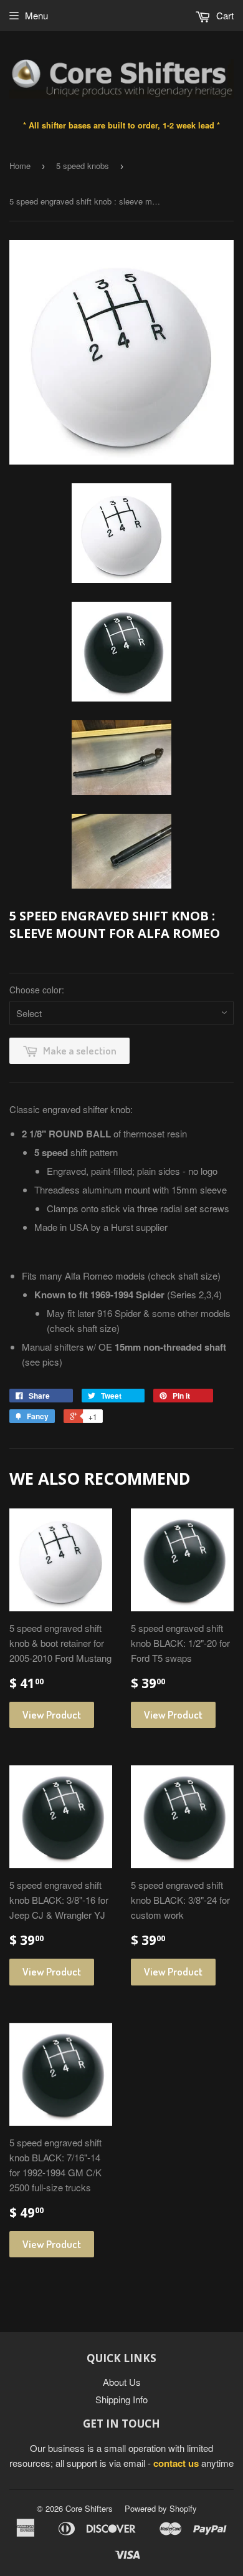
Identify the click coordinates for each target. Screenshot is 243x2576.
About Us (122, 2382)
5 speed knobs (83, 166)
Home (20, 166)
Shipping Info (121, 2399)
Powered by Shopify (161, 2508)
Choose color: (37, 990)
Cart (224, 15)
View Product (52, 1715)
